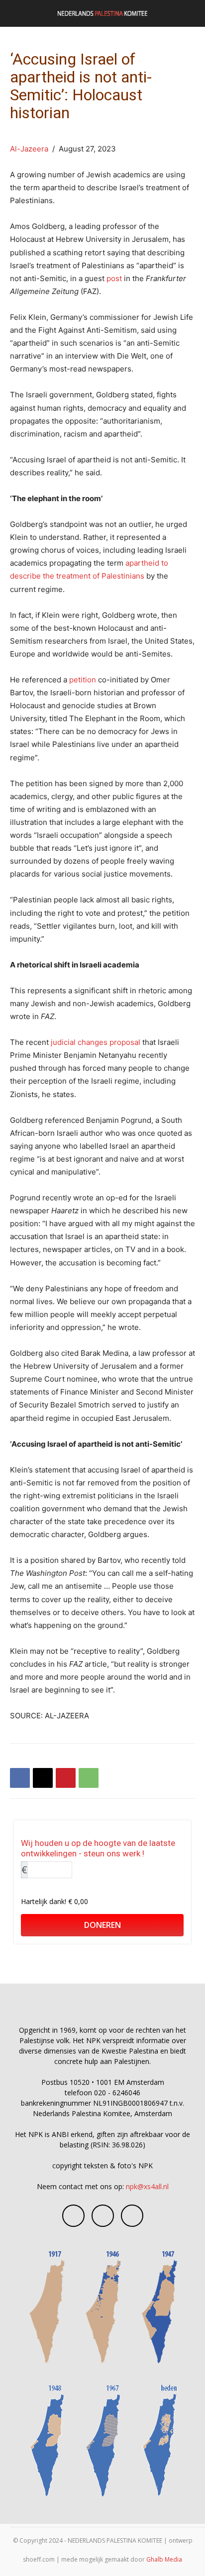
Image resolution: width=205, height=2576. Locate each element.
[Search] (191, 13)
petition (83, 680)
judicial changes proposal (96, 1042)
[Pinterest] (66, 1778)
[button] (17, 13)
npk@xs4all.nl (147, 2186)
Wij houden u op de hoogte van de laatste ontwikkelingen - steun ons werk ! (98, 1848)
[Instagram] (103, 2216)
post (114, 278)
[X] (43, 1778)
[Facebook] (20, 1778)
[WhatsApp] (89, 1778)
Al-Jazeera (29, 149)
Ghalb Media (164, 2559)
